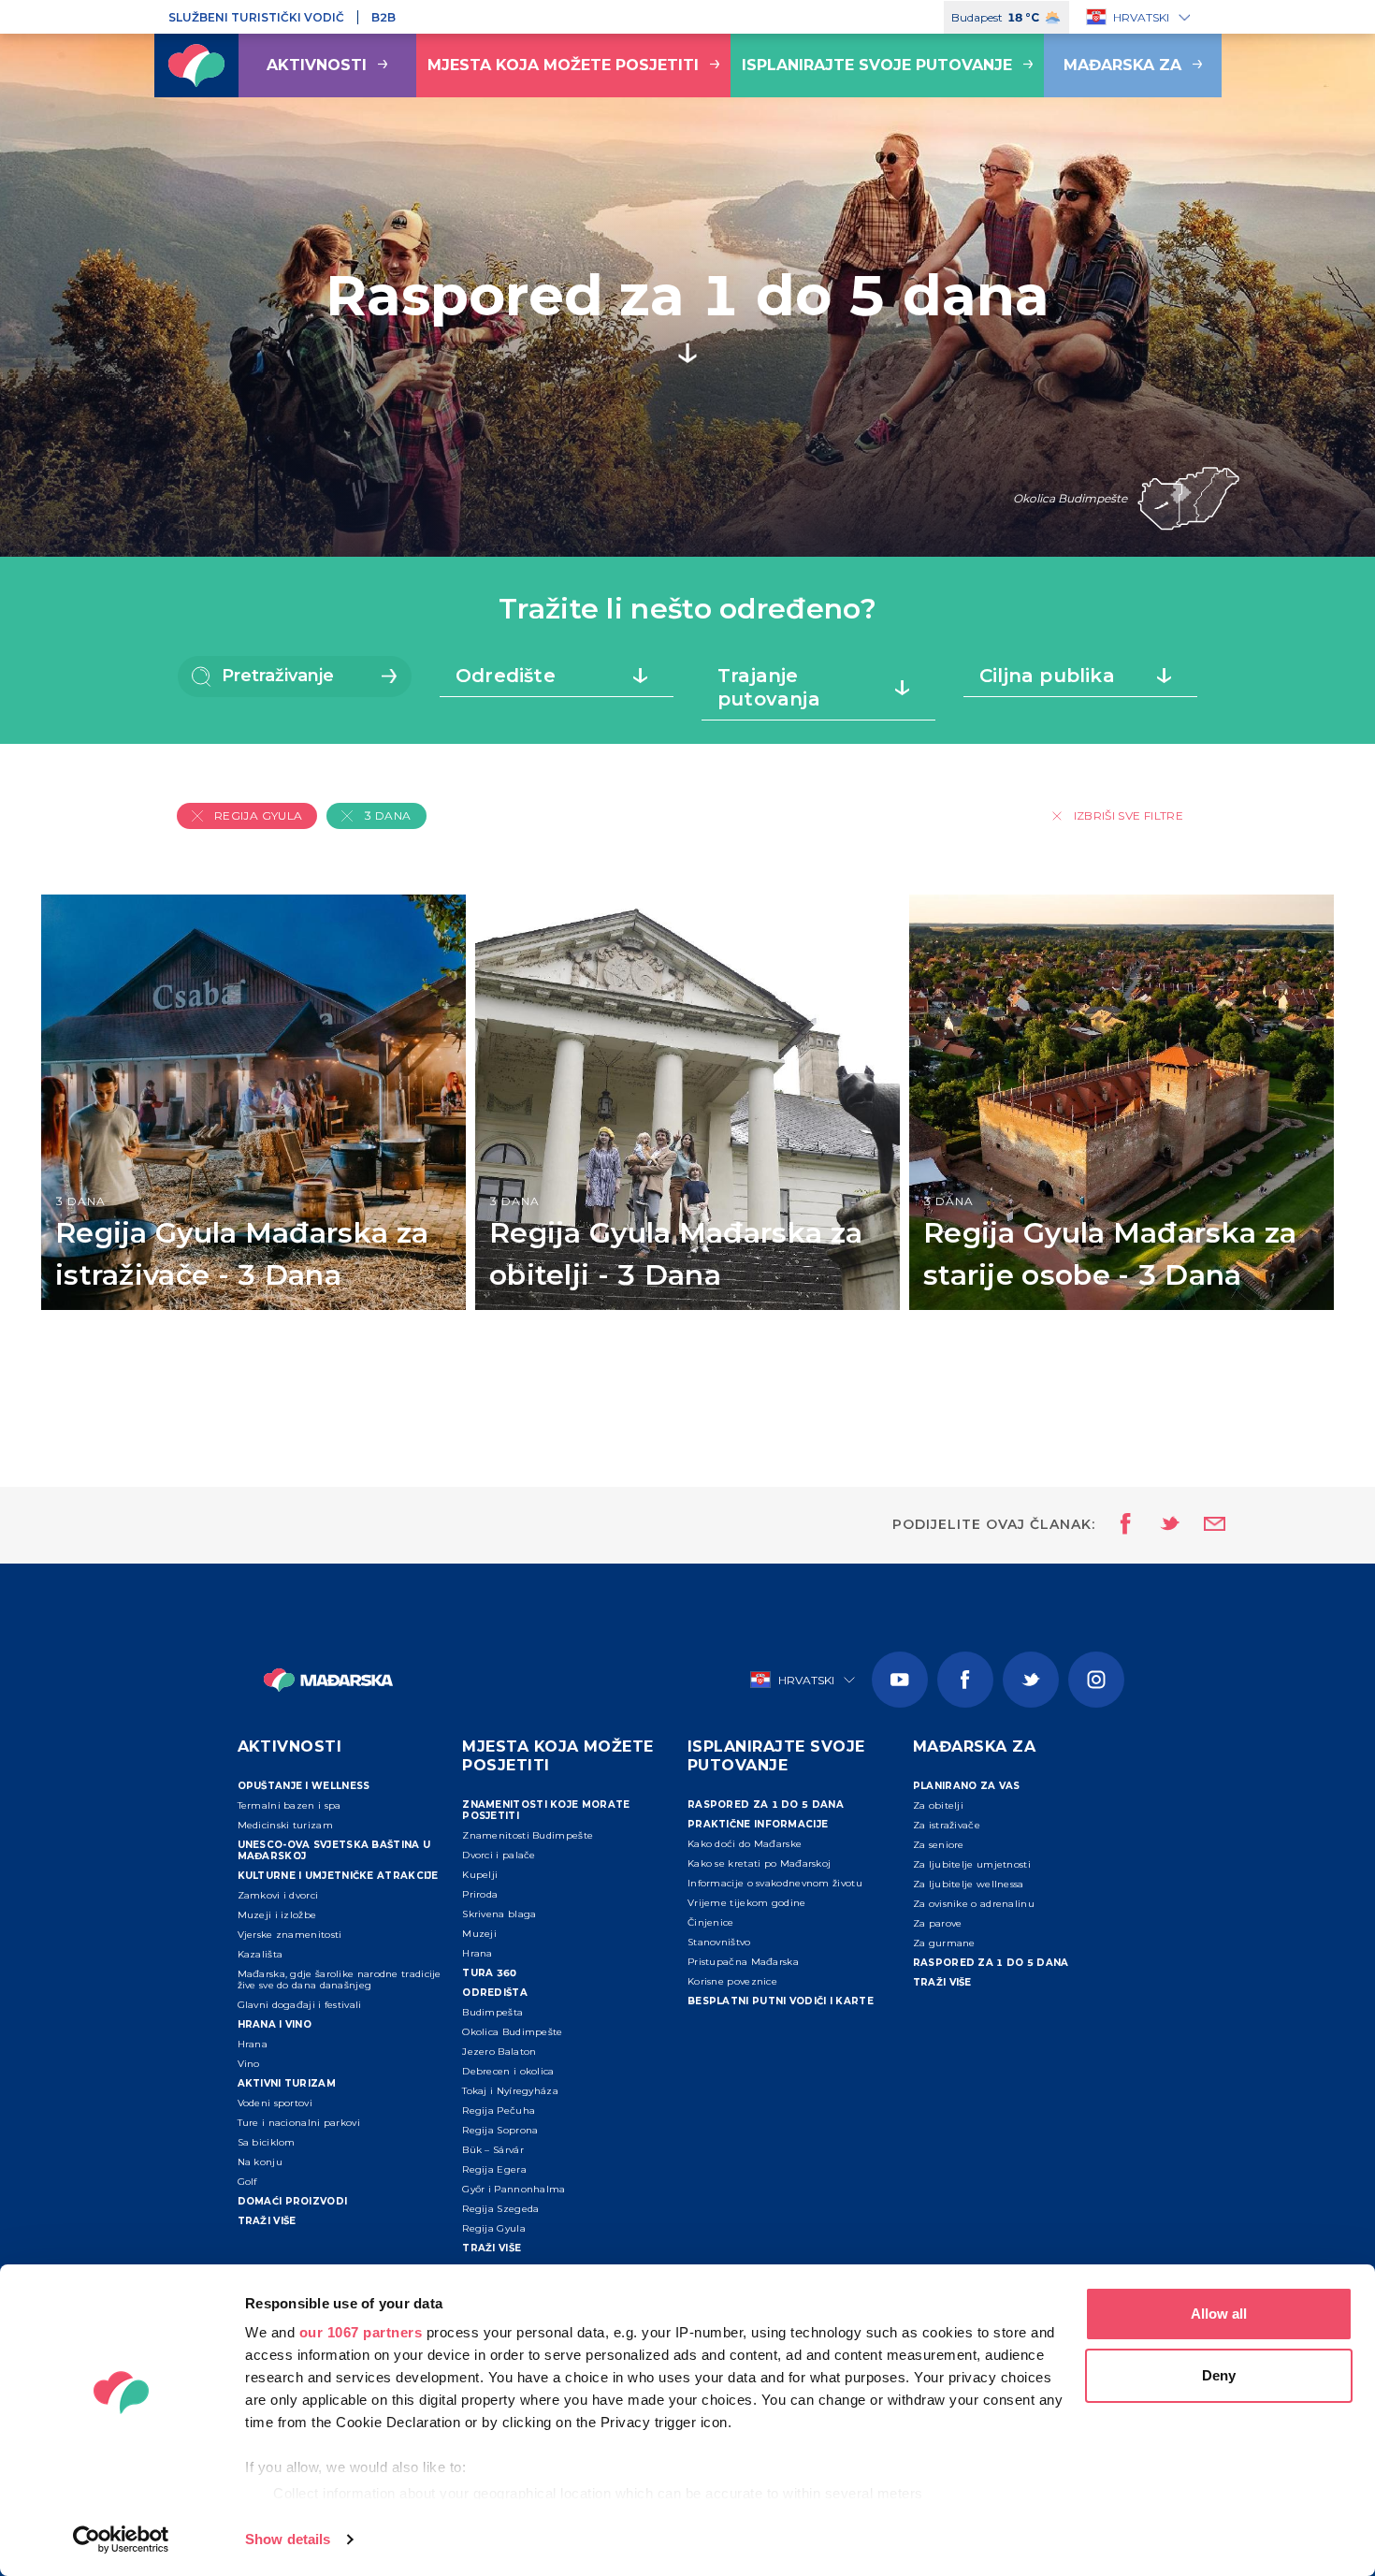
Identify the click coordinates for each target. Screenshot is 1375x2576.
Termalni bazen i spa (289, 1805)
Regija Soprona (500, 2130)
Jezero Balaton (499, 2052)
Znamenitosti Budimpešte (528, 1835)
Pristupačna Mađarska (743, 1962)
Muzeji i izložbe (277, 1915)
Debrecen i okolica (508, 2071)
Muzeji (479, 1934)
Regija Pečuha (499, 2110)
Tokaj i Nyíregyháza (510, 2091)
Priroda (480, 1894)
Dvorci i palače (499, 1855)
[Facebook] (965, 1680)
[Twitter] (1031, 1680)
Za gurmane (944, 1943)
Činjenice (711, 1922)
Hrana (253, 2044)
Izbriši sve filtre (1129, 815)
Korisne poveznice (732, 1981)
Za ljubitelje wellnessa (969, 1884)
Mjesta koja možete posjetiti (563, 65)
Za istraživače (947, 1825)
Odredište (506, 676)
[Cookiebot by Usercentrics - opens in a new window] (121, 2540)
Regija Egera (494, 2169)
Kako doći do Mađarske (745, 1844)
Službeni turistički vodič (256, 17)
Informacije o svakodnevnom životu (775, 1883)
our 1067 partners (361, 2332)
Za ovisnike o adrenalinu (974, 1904)
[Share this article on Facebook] (1120, 1525)
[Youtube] (900, 1680)
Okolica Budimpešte (512, 2032)
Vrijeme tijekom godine (747, 1903)
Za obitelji (938, 1805)
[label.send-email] (1203, 1525)
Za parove (938, 1923)
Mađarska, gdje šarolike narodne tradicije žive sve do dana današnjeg (340, 1979)
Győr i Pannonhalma (514, 2189)
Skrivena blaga (499, 1914)
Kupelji (480, 1875)
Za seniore (939, 1845)
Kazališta (261, 1954)
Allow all (1219, 2314)
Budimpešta (492, 2012)
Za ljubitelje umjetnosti (972, 1864)
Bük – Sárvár (493, 2150)
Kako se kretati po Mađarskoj (759, 1863)
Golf (247, 2182)
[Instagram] (1096, 1680)
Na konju (260, 2162)
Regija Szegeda (500, 2209)
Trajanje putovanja (769, 687)
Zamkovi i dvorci (278, 1895)
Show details (288, 2539)
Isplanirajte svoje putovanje (877, 65)
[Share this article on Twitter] (1158, 1525)
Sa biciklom (267, 2142)
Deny (1219, 2375)
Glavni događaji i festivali (300, 2005)
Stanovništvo (719, 1942)
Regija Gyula (494, 2228)
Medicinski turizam (285, 1825)
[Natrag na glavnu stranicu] (196, 65)
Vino (249, 2064)
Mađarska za (1122, 65)
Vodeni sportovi (275, 2103)
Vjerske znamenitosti (290, 1935)
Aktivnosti (317, 65)
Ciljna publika (1047, 676)
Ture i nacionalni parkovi (299, 2123)
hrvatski (1141, 17)
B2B (384, 17)
